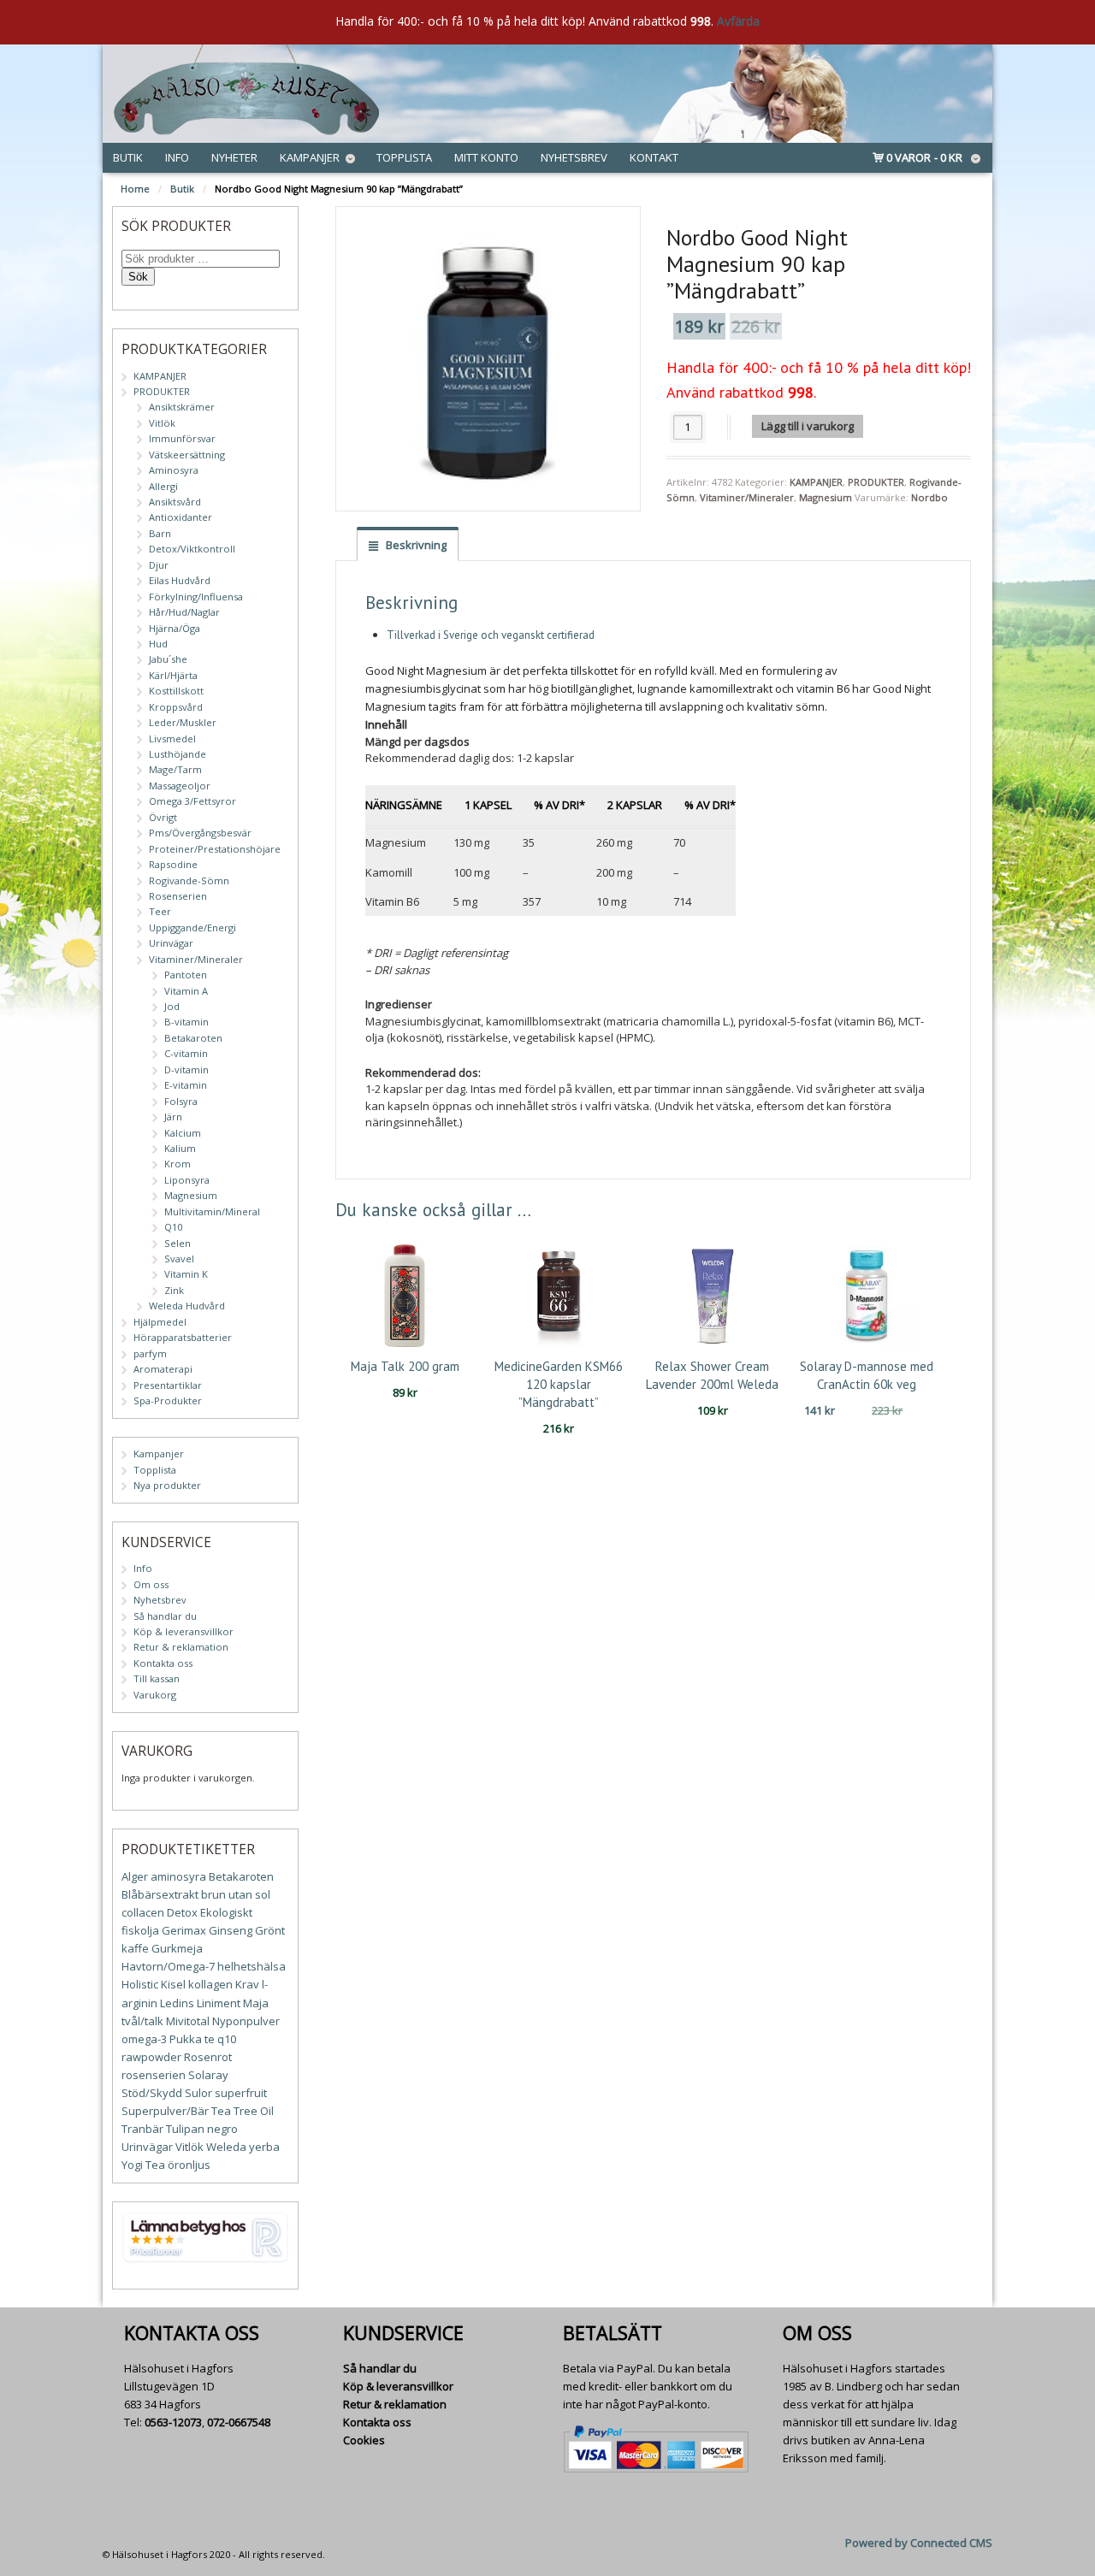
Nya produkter (167, 1485)
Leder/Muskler (183, 722)
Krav (247, 1984)
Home (135, 189)
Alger (135, 1876)
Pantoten (186, 975)
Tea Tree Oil (243, 2111)
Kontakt (654, 157)
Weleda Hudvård (187, 1306)
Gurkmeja (177, 1948)
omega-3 (144, 2039)
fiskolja (140, 1930)
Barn (160, 533)
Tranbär (142, 2129)
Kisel (173, 1984)
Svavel (179, 1258)
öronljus (189, 2165)
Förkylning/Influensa (196, 597)
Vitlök (162, 423)
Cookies (364, 2440)
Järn (173, 1117)
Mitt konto (486, 157)
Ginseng (231, 1930)
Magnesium (826, 497)
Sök (138, 277)
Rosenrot (208, 2057)
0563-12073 (173, 2422)
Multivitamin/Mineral (212, 1211)
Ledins (177, 2003)
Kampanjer (310, 157)
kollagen (210, 1984)
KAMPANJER (816, 482)
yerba (264, 2147)
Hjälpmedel (160, 1322)
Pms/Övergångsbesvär (200, 833)
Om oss (151, 1584)
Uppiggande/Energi (192, 928)
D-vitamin (186, 1069)
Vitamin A (186, 991)
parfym (150, 1353)
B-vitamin (186, 1022)
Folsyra (181, 1101)
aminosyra (178, 1876)
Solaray (208, 2075)
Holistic (140, 1984)
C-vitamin (186, 1053)
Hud (158, 644)
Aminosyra (174, 470)
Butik (128, 157)
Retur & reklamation (181, 1647)
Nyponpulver (246, 2021)
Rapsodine (173, 864)
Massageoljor (180, 786)
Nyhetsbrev (574, 157)
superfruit (241, 2093)
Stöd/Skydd (152, 2093)
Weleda (226, 2147)
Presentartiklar (168, 1385)
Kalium (180, 1148)
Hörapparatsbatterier (183, 1337)
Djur (159, 565)
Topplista (404, 157)
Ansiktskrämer (182, 407)
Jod (172, 1006)
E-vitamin (186, 1085)
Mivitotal (188, 2021)
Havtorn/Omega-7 (168, 1966)
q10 (227, 2039)
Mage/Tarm (175, 769)
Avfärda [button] (738, 21)
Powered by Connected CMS (919, 2543)
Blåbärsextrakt (160, 1894)
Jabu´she (168, 659)
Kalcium (183, 1133)
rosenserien (154, 2075)
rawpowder (151, 2057)
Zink (174, 1290)
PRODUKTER (876, 482)
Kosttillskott (176, 691)
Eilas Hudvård (180, 580)
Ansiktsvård (175, 502)
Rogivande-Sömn (189, 880)
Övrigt (163, 817)
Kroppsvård (176, 707)
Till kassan (157, 1678)
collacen (143, 1912)
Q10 (173, 1227)
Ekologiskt (226, 1912)
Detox (182, 1912)
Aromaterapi (163, 1369)
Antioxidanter (181, 517)
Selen (178, 1243)
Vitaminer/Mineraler (747, 497)
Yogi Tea (143, 2165)
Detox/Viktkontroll (192, 549)
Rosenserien (178, 896)
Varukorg (155, 1695)
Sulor (198, 2093)
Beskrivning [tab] (415, 545)
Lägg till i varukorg (808, 426)
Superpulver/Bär (165, 2111)
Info (177, 157)
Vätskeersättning (187, 455)
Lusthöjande (178, 754)
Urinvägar (171, 943)
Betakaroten (193, 1038)
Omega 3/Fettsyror (192, 801)
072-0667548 (239, 2422)
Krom (178, 1164)
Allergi (163, 486)
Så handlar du (165, 1616)
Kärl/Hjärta (173, 675)
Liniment (219, 2003)
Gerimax (184, 1930)
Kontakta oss (163, 1663)
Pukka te (192, 2039)
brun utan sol (236, 1894)
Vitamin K (186, 1274)
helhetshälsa (252, 1966)
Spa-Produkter (168, 1400)
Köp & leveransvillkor (183, 1631)
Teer (160, 911)
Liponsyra (187, 1180)
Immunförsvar (182, 438)
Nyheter (234, 157)
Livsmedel (172, 739)
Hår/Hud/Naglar (184, 612)
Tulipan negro (202, 2129)
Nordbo (929, 497)
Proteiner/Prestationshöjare (215, 849)
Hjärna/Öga (175, 628)
